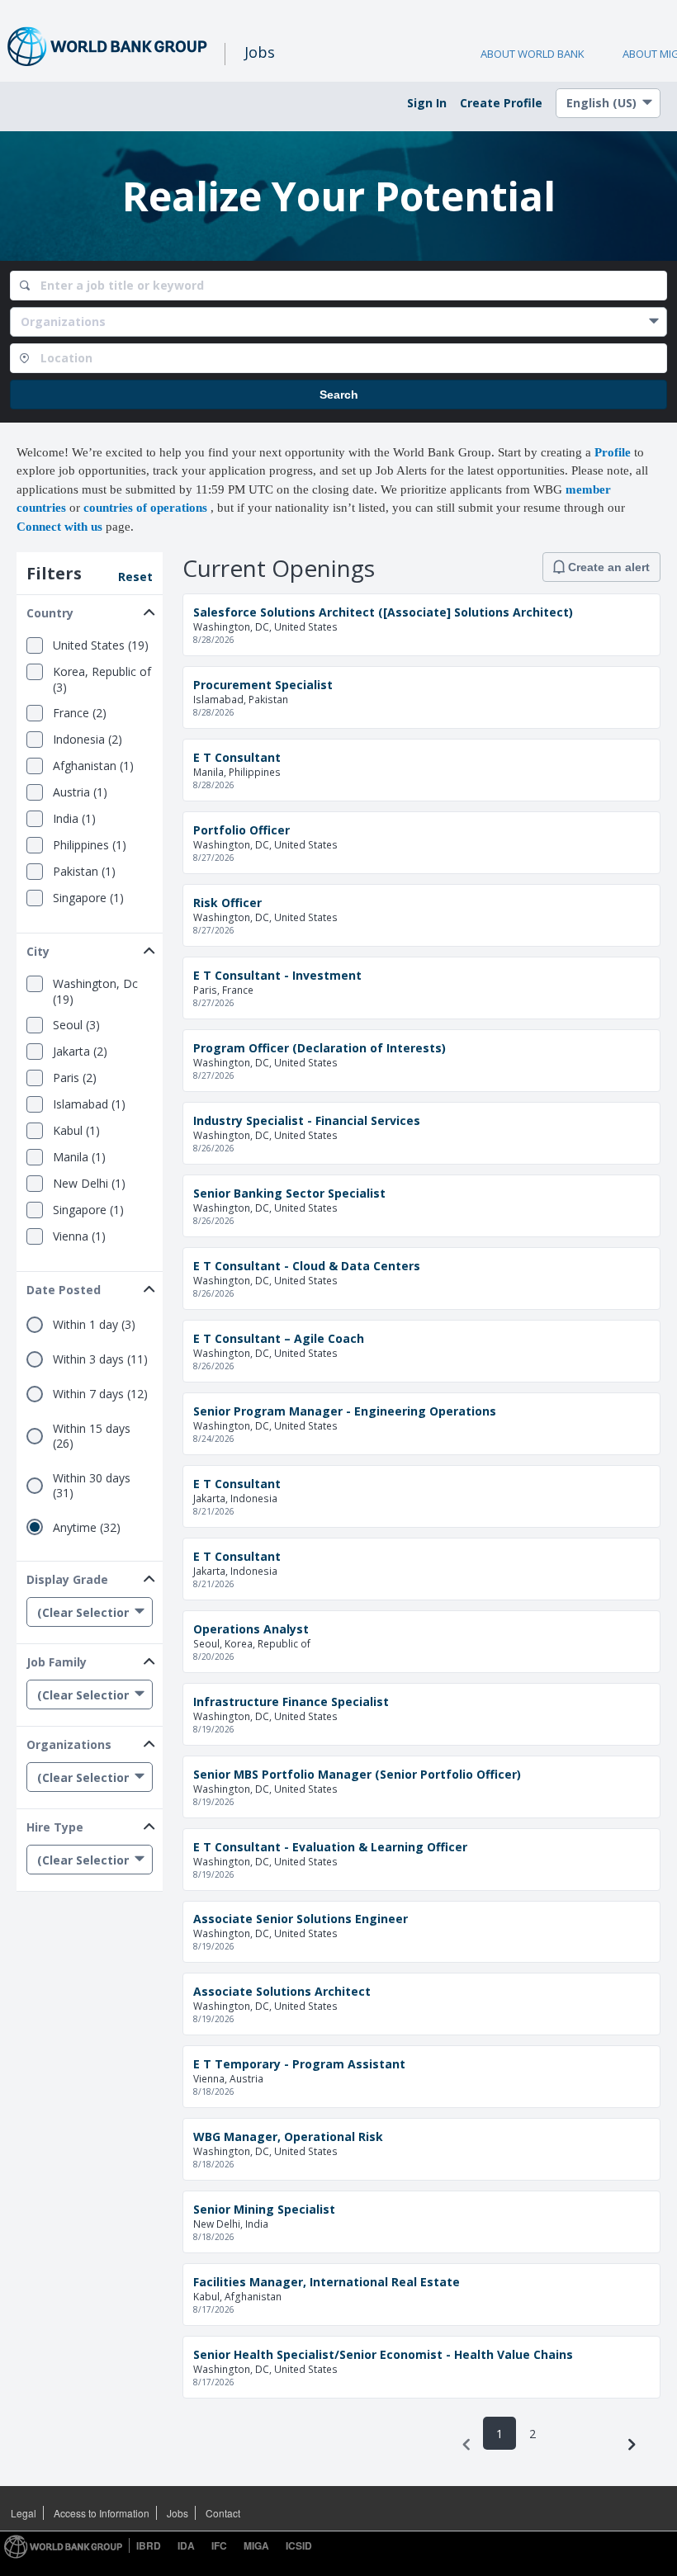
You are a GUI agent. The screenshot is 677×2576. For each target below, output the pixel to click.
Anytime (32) (87, 1528)
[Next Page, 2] (632, 2445)
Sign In (427, 103)
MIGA (256, 2545)
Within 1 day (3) (94, 1325)
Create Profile (501, 103)
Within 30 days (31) (92, 1486)
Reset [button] (135, 577)
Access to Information (102, 2513)
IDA (186, 2545)
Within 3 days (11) (100, 1359)
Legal (24, 2513)
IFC (219, 2545)
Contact (223, 2513)
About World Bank (533, 54)
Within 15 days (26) (92, 1436)
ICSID (299, 2545)
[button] (90, 610)
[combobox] (338, 286)
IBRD (149, 2545)
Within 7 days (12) (100, 1394)
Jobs (178, 2513)
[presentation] (466, 2445)
